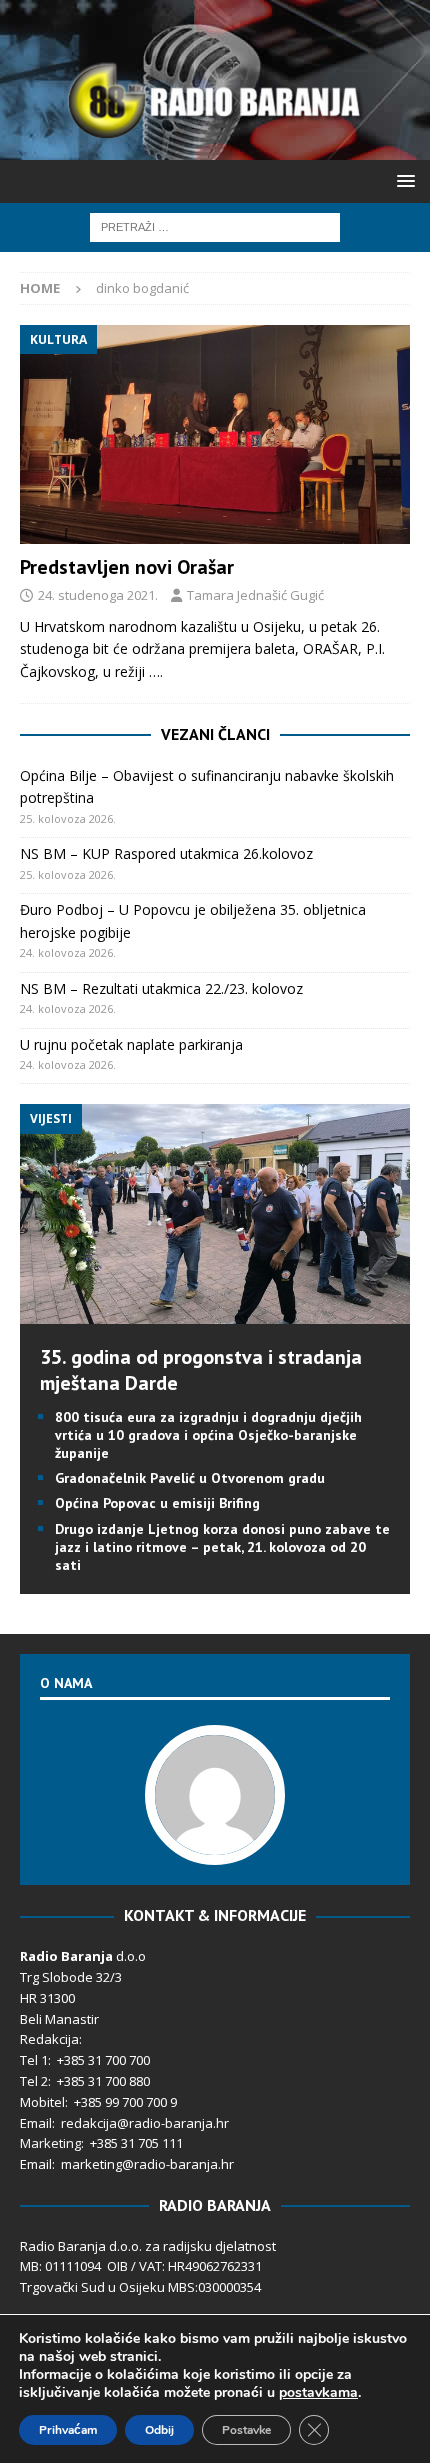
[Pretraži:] (215, 225)
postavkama (318, 2393)
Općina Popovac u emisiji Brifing (157, 1503)
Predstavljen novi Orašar (127, 567)
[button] (402, 180)
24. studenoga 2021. (98, 595)
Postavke (246, 2430)
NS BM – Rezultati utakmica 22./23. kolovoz (161, 988)
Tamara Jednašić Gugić (255, 595)
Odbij (159, 2430)
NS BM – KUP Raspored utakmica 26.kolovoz (166, 853)
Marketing (50, 2143)
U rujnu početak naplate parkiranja (131, 1044)
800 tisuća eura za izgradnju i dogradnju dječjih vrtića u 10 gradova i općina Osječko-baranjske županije (208, 1435)
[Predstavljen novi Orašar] (215, 434)
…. (156, 671)
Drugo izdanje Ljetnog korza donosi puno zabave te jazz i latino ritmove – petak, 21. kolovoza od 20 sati (222, 1547)
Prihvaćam (68, 2430)
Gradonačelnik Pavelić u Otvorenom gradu (190, 1478)
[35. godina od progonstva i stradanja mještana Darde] (215, 1311)
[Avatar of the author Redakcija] (215, 1845)
